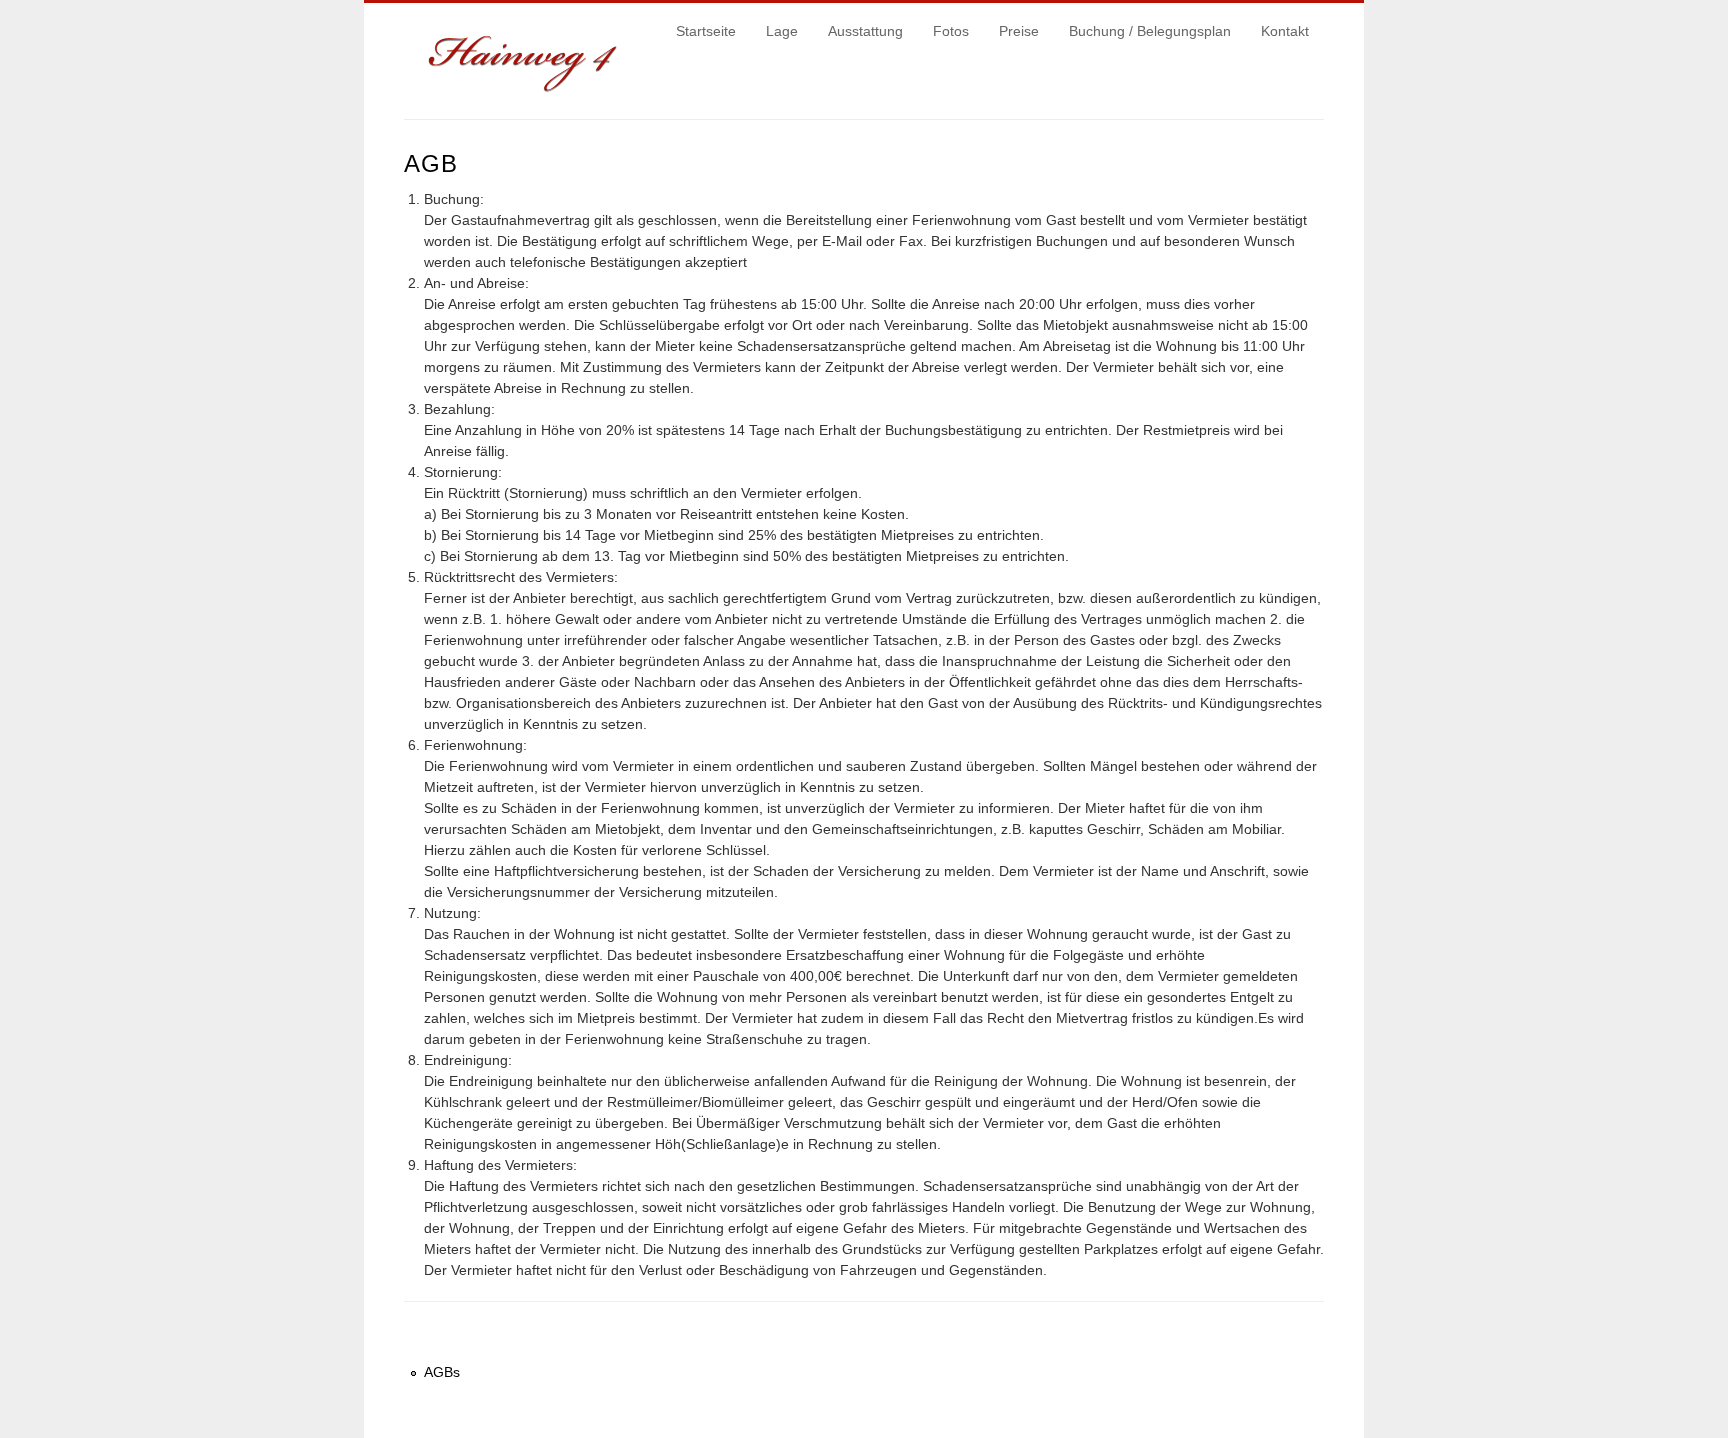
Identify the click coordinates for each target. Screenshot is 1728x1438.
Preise (1019, 31)
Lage (782, 31)
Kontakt (1285, 31)
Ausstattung (865, 31)
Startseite (706, 31)
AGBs (442, 1372)
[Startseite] (526, 88)
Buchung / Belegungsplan (1150, 31)
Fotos (951, 31)
